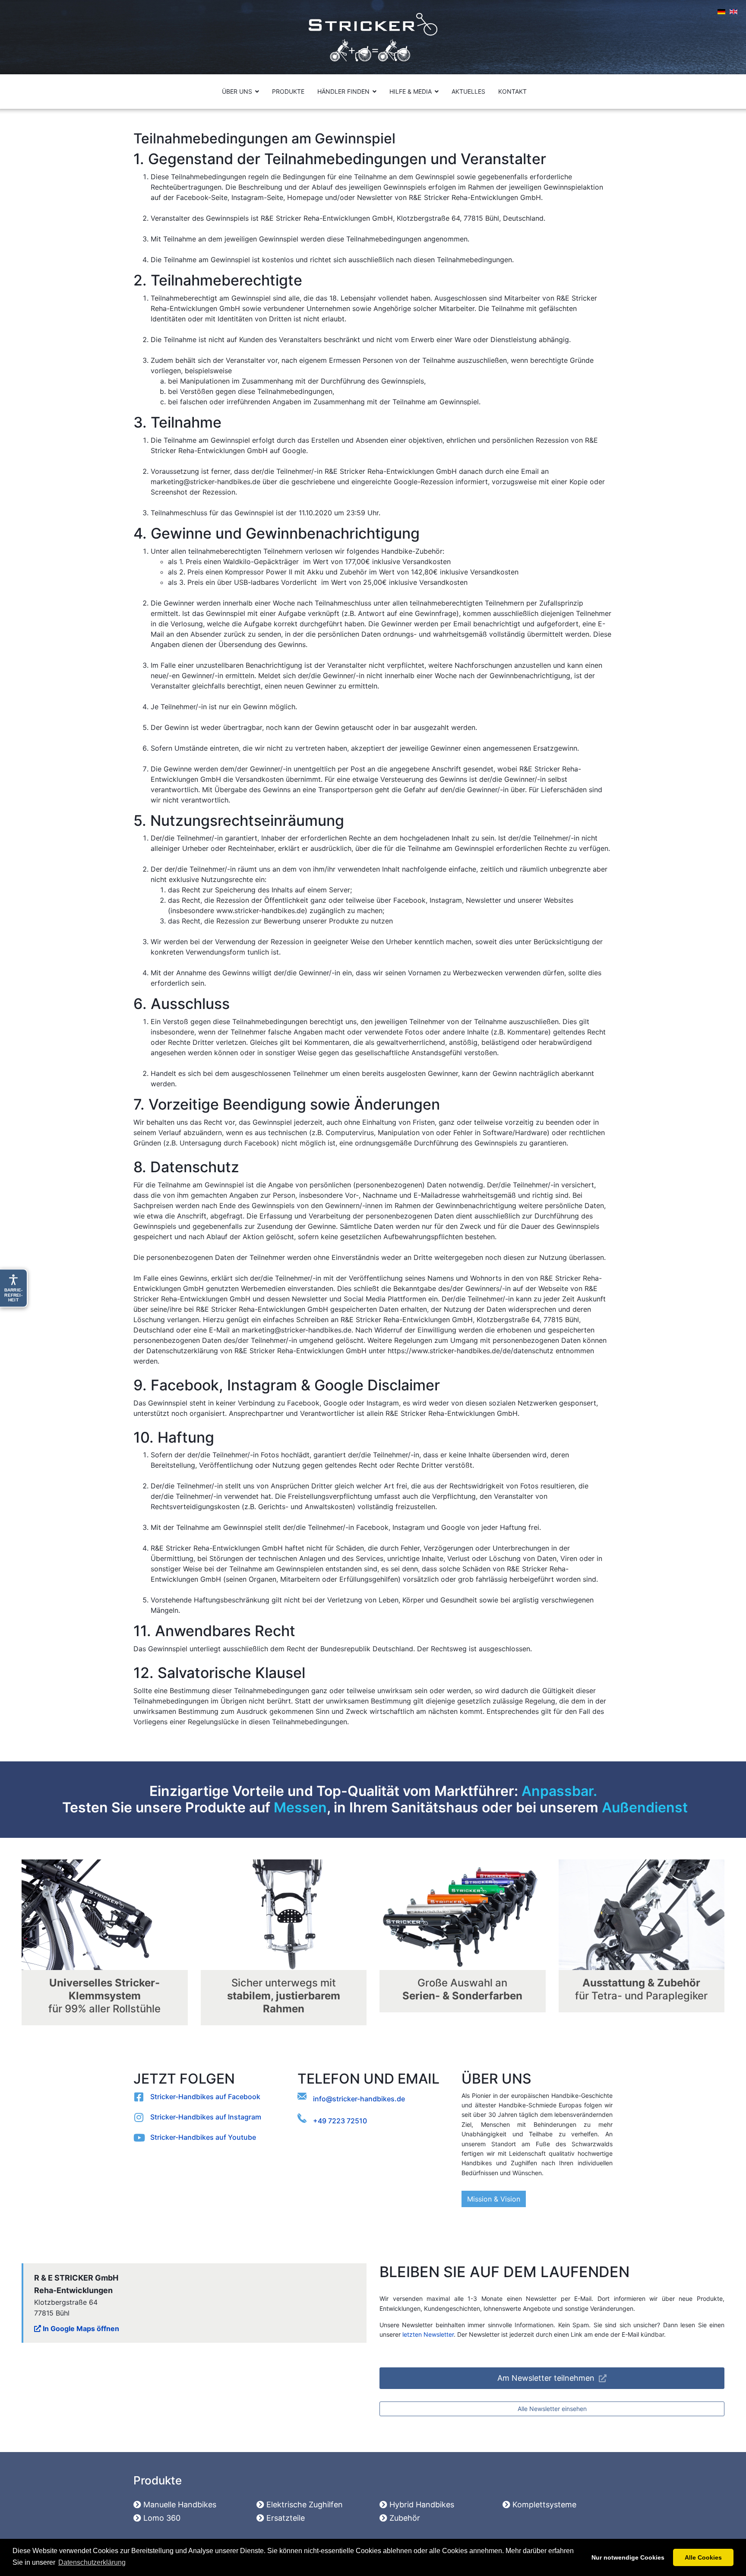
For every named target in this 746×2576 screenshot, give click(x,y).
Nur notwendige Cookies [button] (628, 2557)
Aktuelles (468, 91)
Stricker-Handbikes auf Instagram (206, 2117)
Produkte (288, 91)
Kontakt (512, 91)
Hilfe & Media (411, 91)
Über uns (237, 91)
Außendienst (645, 1807)
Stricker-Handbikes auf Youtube (203, 2137)
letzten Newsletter (428, 2334)
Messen (300, 1807)
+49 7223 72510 (340, 2121)
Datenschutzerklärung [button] (92, 2562)
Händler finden (343, 91)
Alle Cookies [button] (703, 2557)
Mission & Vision (494, 2199)
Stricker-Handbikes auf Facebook (205, 2097)
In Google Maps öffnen (80, 2329)
